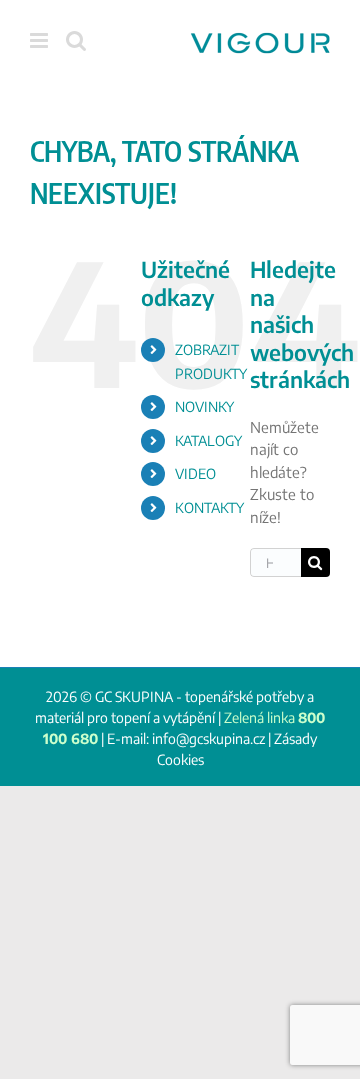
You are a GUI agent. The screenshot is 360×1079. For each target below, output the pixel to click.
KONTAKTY (209, 507)
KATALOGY (208, 440)
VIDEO (195, 473)
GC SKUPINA (134, 696)
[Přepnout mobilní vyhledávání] (76, 40)
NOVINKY (204, 406)
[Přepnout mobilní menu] (40, 40)
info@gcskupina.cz (208, 738)
